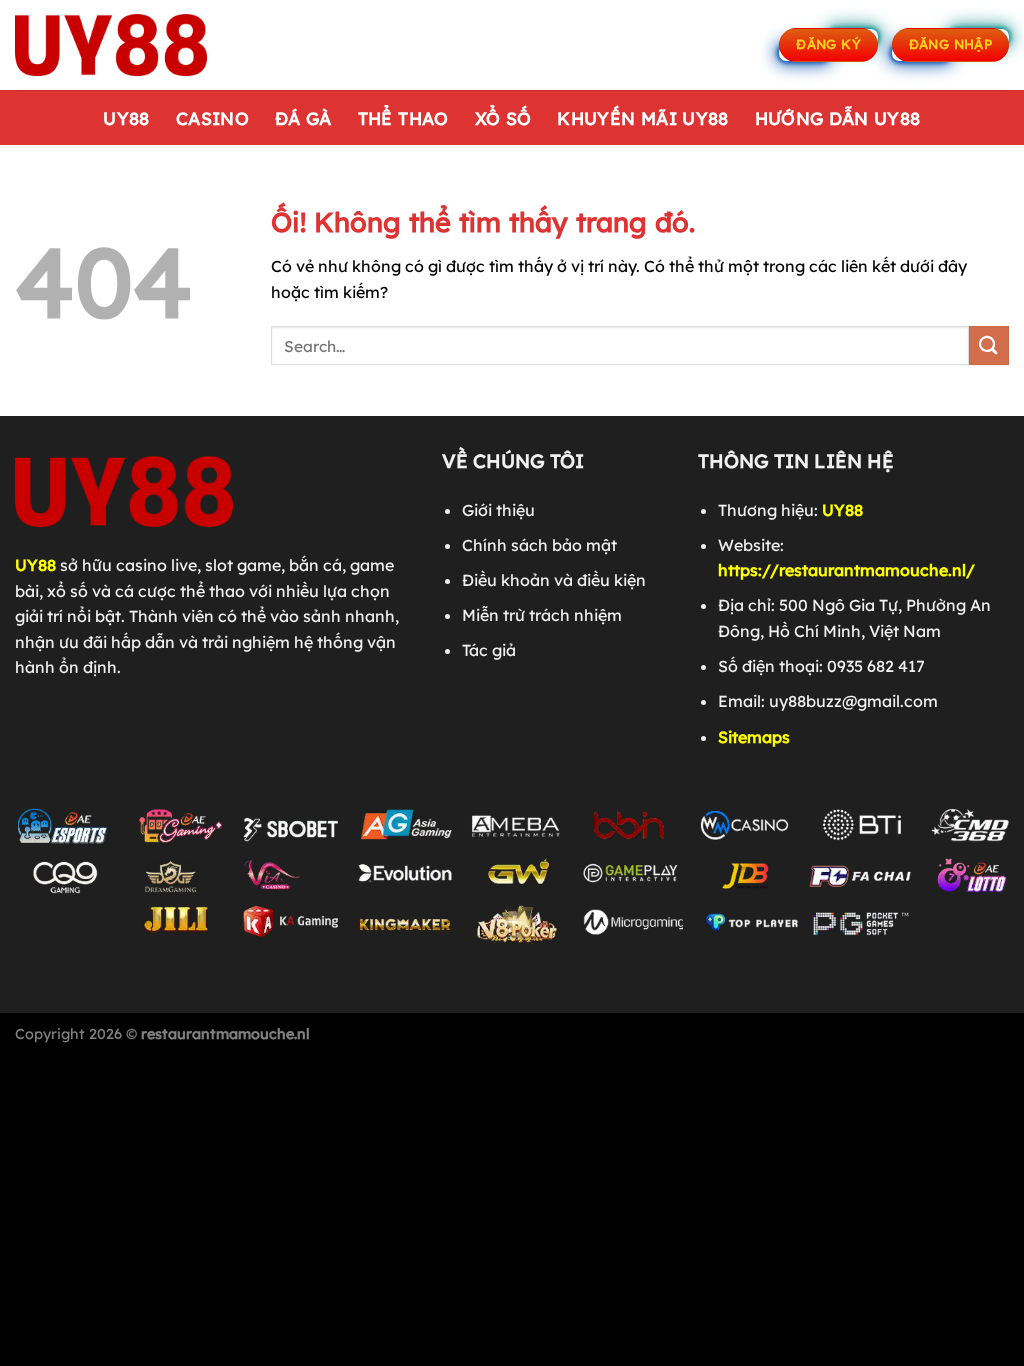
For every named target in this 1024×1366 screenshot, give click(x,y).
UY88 (126, 118)
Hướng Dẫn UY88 (838, 118)
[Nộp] (989, 345)
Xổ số (503, 118)
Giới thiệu (498, 510)
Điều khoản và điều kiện (554, 580)
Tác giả (489, 650)
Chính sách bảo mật (539, 545)
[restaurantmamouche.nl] (115, 45)
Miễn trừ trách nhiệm (542, 615)
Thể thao (403, 118)
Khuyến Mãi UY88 (642, 118)
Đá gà (303, 118)
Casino (212, 118)
